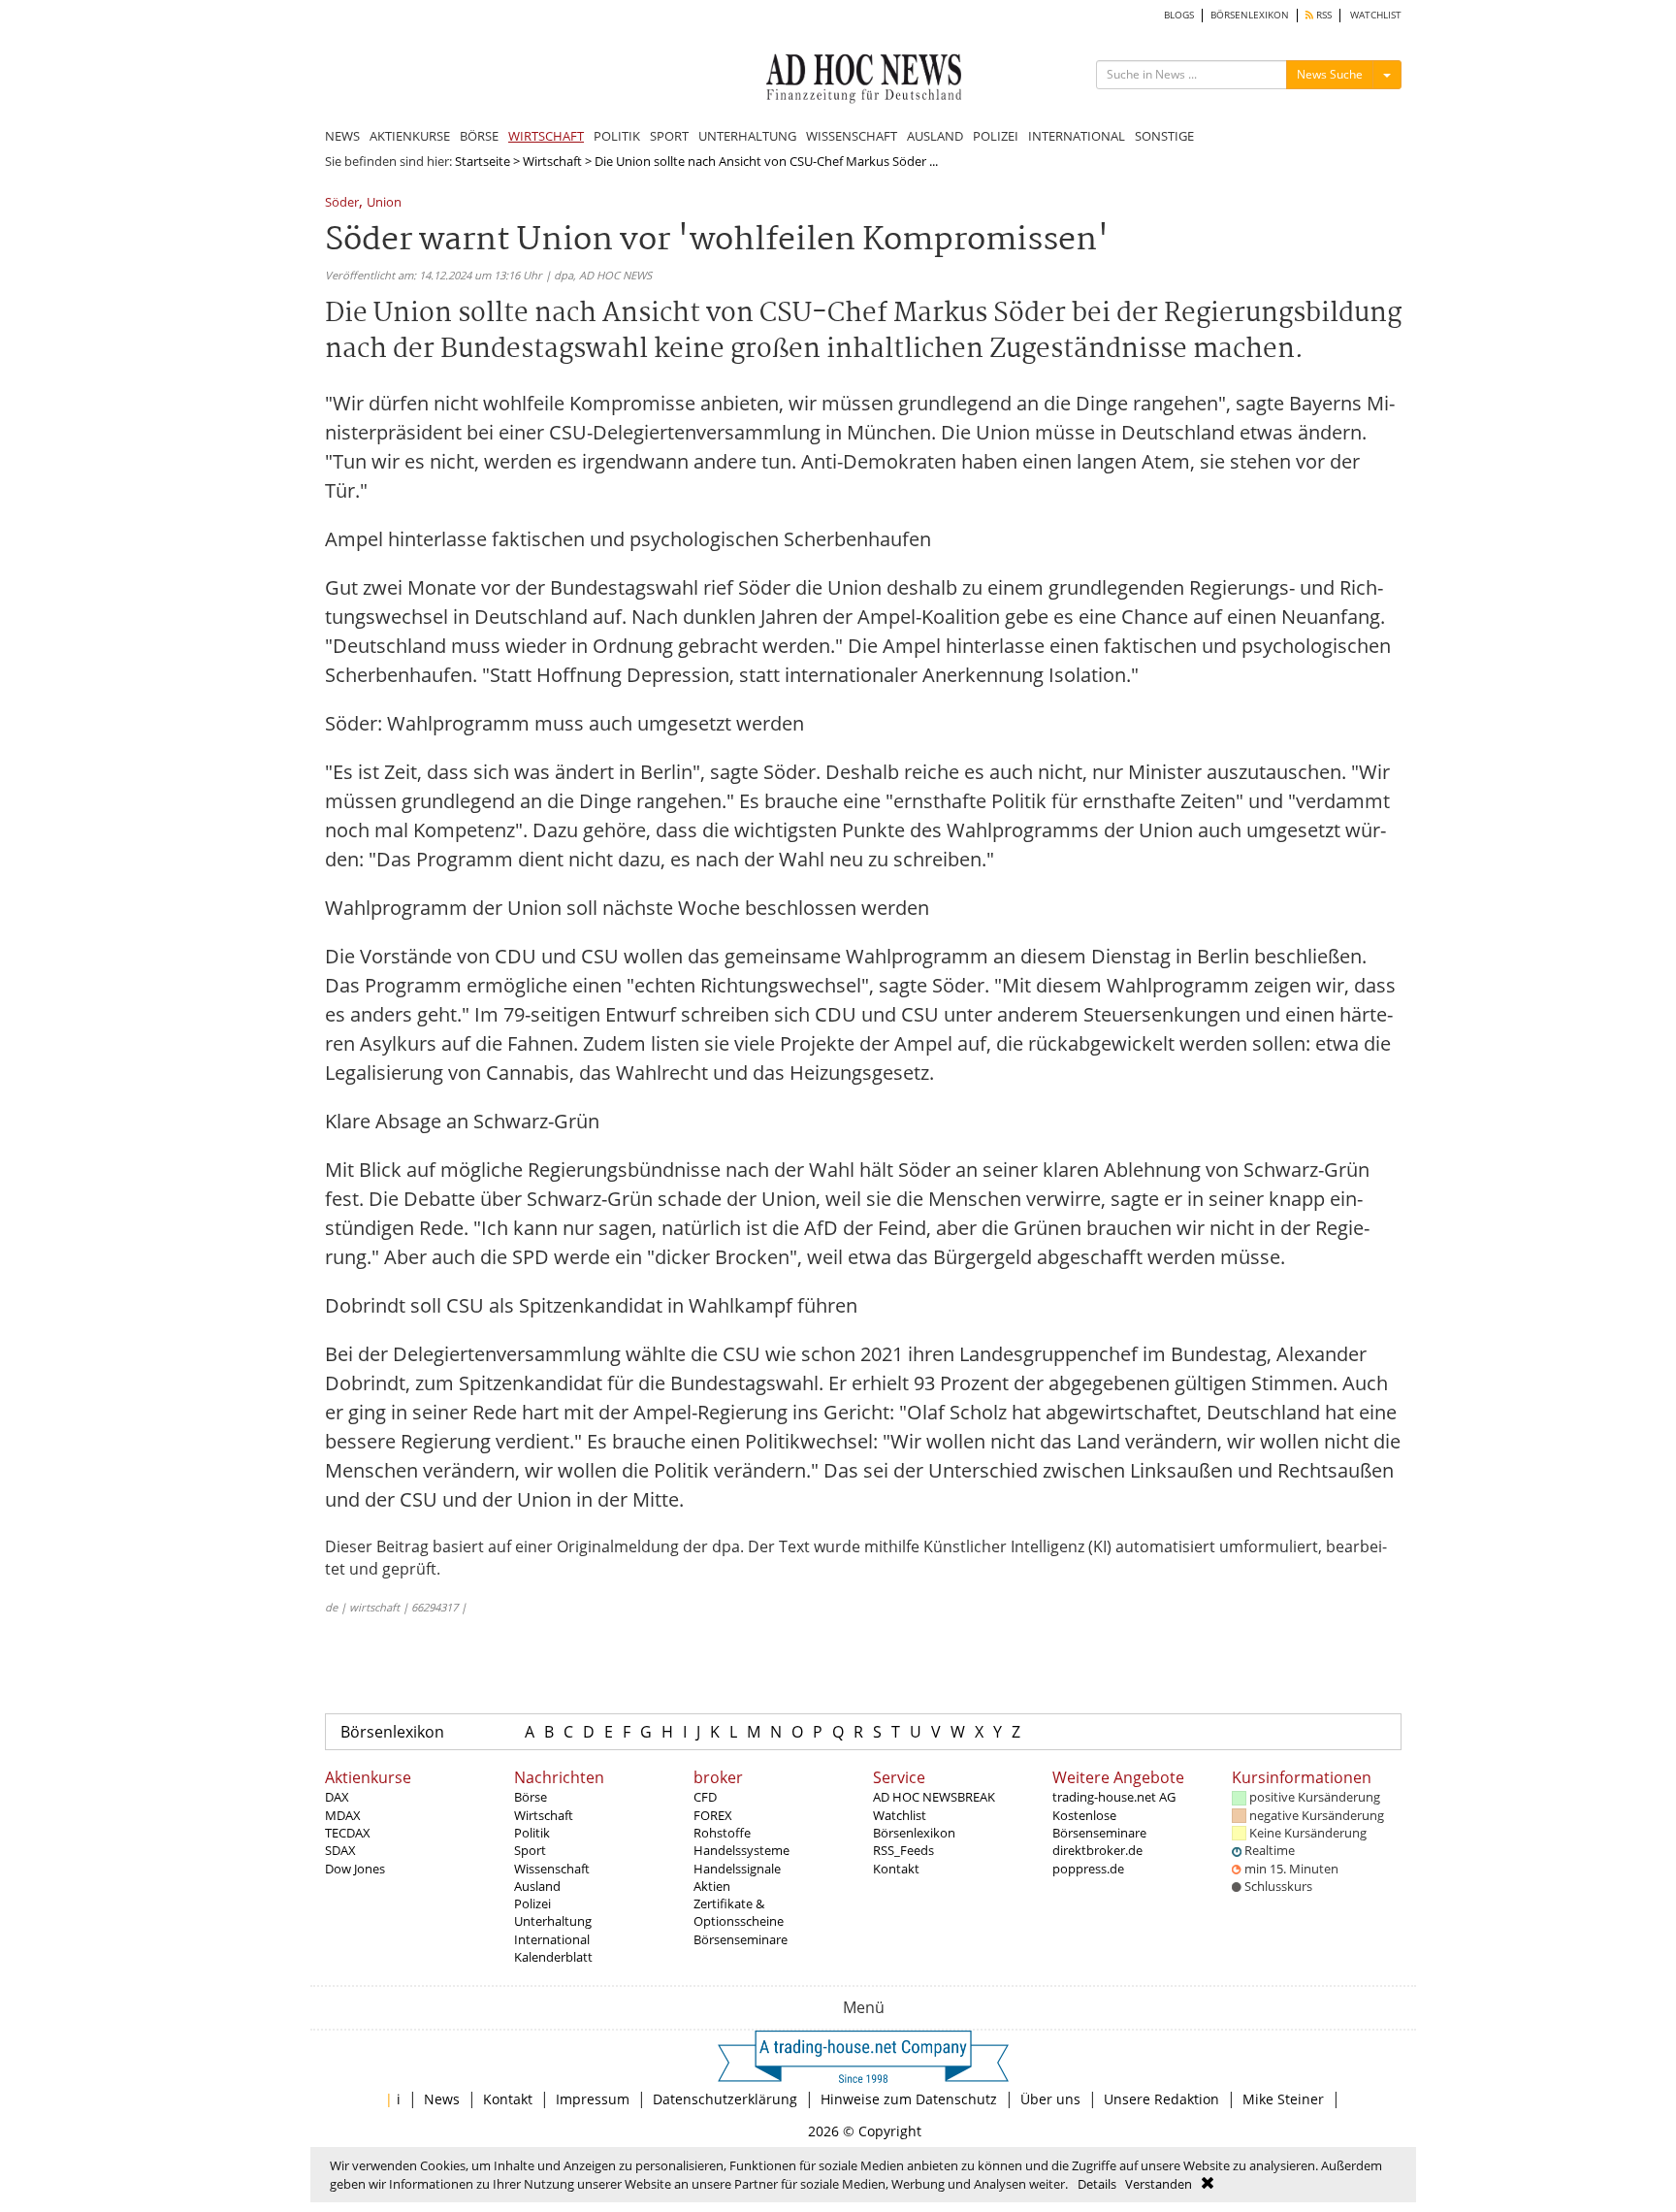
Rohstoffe (722, 1833)
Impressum (593, 2099)
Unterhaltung (553, 1921)
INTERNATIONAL (1077, 136)
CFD (705, 1797)
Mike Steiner (1283, 2099)
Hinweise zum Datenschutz (909, 2099)
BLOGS (1179, 15)
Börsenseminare (741, 1939)
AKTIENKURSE (410, 136)
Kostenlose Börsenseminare (1099, 1824)
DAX (337, 1797)
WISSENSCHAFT (852, 136)
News (442, 2099)
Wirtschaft (552, 161)
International (552, 1939)
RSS (1322, 15)
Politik (532, 1833)
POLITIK (617, 136)
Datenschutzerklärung (725, 2099)
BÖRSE (479, 136)
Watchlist (900, 1815)
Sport (530, 1850)
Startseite (483, 161)
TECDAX (348, 1833)
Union (384, 203)
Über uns (1050, 2099)
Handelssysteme (741, 1850)
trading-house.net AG (1114, 1797)
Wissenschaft (552, 1869)
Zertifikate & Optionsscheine (739, 1912)
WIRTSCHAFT (546, 136)
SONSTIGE (1164, 136)
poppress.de (1088, 1869)
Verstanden (1159, 2184)
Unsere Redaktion (1161, 2099)
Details (1097, 2184)
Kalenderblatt (553, 1957)
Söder (342, 203)
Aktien (712, 1886)
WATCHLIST (1376, 15)
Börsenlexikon (392, 1732)
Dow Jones (355, 1869)
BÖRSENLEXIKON (1250, 15)
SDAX (340, 1850)
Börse (531, 1797)
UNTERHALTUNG (747, 136)
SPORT (669, 136)
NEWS (342, 136)
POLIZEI (996, 136)
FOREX (713, 1815)
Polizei (532, 1903)
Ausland (537, 1886)
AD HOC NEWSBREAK (934, 1797)
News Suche (1330, 74)
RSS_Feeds (903, 1850)
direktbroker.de (1097, 1850)
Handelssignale (737, 1869)
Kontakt (896, 1869)
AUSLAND (935, 136)
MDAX (343, 1815)
